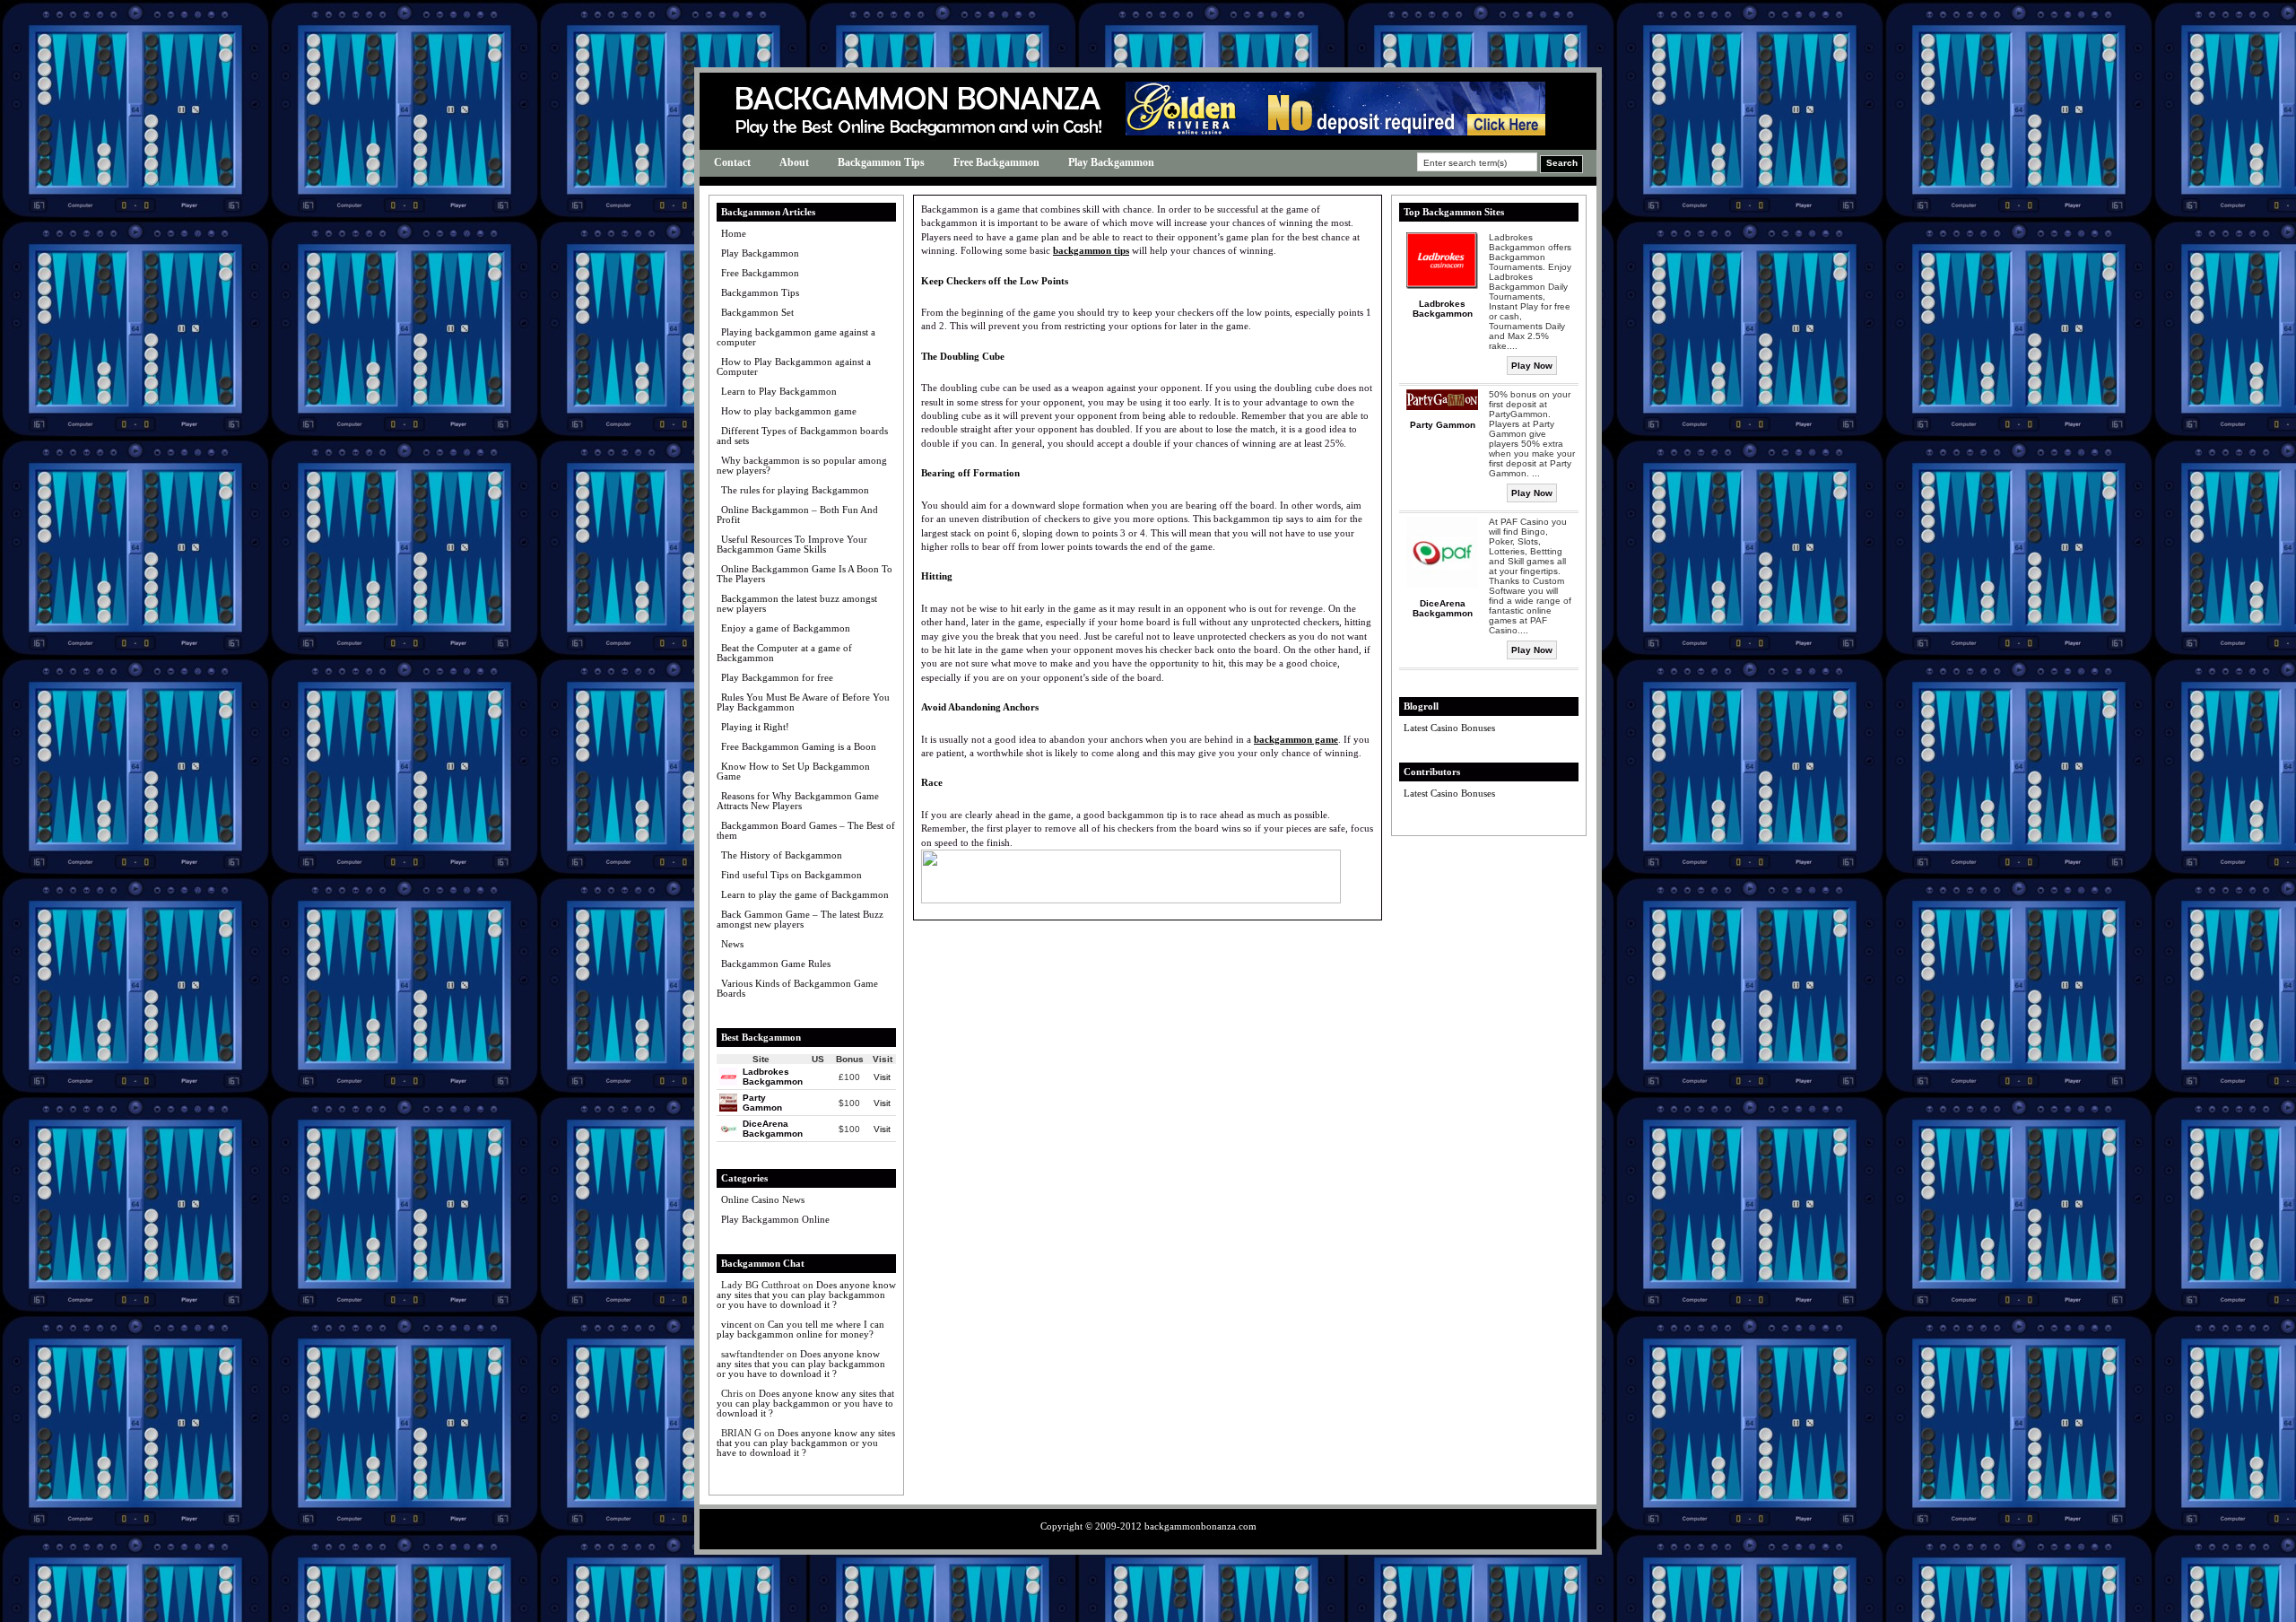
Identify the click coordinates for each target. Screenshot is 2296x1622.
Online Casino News (763, 1199)
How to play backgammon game (789, 411)
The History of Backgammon (782, 855)
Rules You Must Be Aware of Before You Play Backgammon (803, 702)
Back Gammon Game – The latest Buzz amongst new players (800, 919)
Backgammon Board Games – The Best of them (806, 830)
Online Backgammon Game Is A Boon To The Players (804, 574)
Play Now (1532, 366)
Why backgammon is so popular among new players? (802, 465)
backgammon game (1296, 739)
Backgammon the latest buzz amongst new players (797, 603)
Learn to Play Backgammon (779, 391)
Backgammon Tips (881, 162)
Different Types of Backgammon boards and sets (802, 436)
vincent (736, 1324)
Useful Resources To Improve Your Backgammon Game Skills (792, 544)
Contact (732, 162)
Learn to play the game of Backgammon (805, 894)
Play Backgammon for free (777, 677)
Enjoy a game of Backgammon (786, 628)
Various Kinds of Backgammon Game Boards (797, 988)
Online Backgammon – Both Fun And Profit (797, 515)
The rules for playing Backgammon (795, 490)
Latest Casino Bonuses (1449, 728)
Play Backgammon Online (775, 1219)
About (794, 162)
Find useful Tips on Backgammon (791, 875)
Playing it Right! (755, 727)
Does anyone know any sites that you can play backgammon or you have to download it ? (806, 1295)
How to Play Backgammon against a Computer (794, 366)
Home (734, 233)
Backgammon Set (757, 312)
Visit (882, 1077)
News (732, 944)
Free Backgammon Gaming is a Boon (799, 746)
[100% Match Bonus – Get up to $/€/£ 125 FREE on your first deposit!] (1335, 131)
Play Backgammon (1111, 162)
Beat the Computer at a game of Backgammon (784, 653)
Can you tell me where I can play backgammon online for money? (800, 1329)
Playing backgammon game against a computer (796, 337)
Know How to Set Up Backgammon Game (793, 771)
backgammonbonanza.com (1200, 1526)
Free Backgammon (996, 162)
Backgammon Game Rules (776, 964)
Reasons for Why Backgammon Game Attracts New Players (798, 801)
